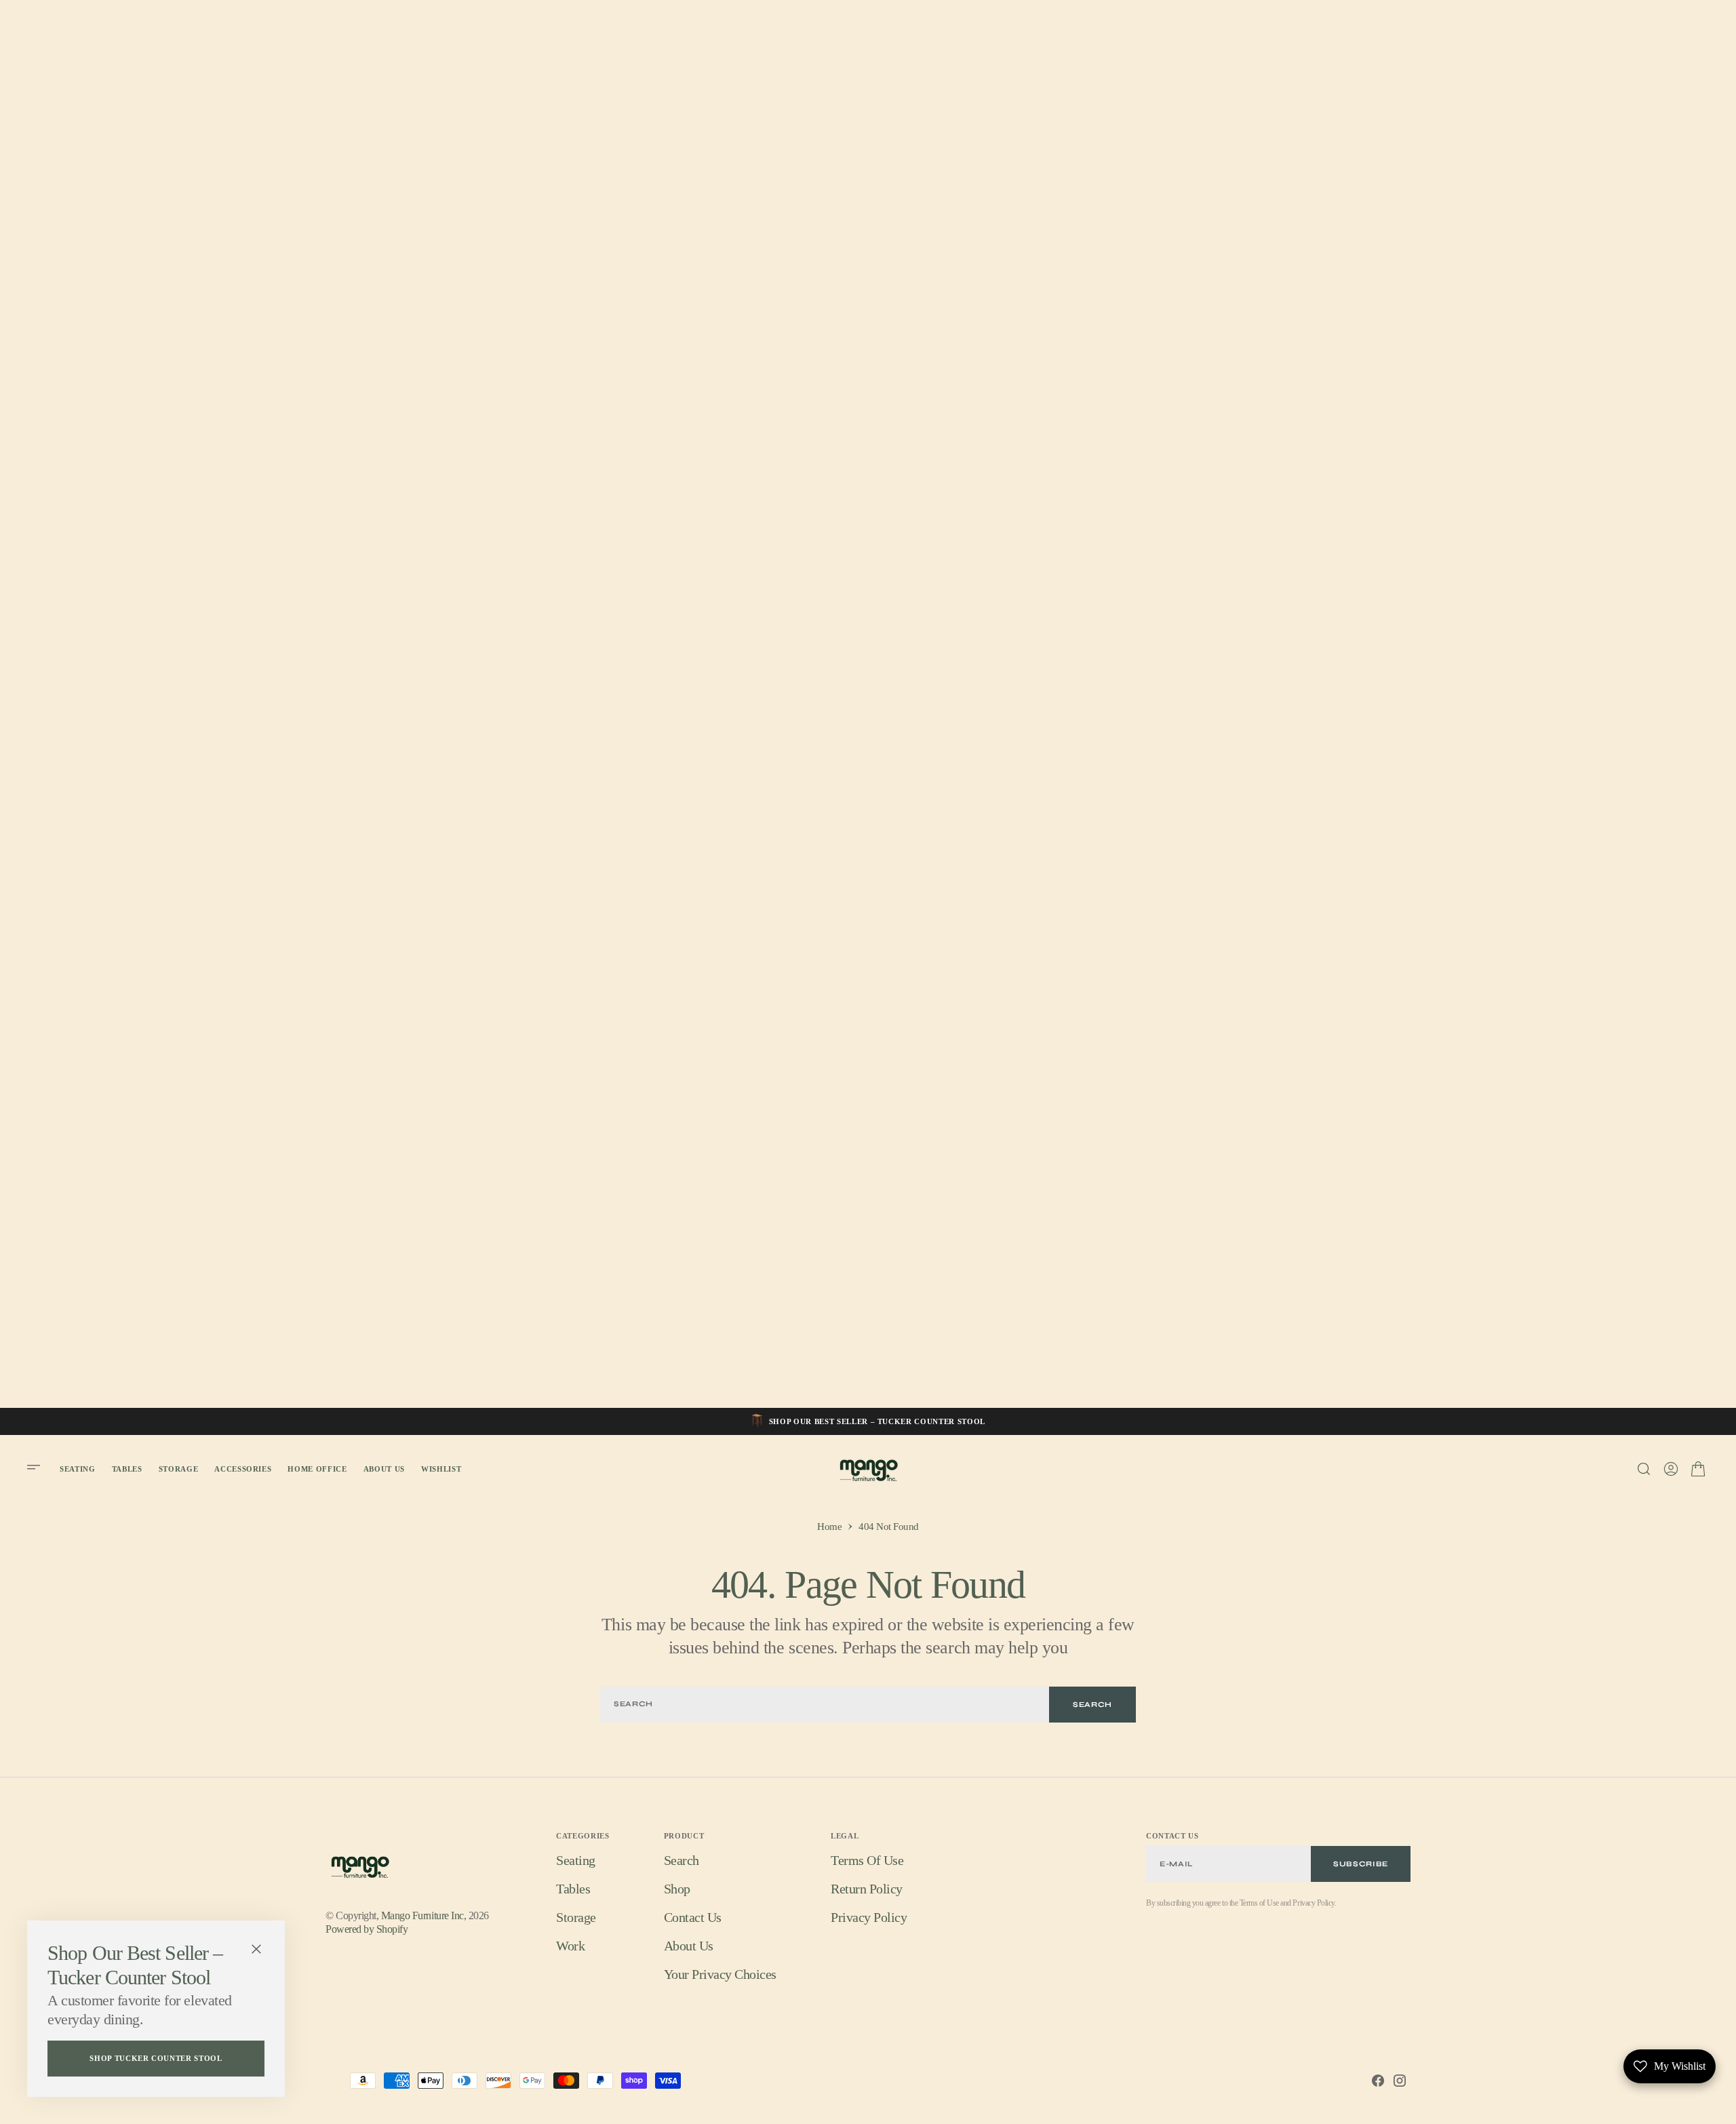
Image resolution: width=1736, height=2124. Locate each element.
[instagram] (1400, 2081)
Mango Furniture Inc (422, 1915)
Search (1092, 1705)
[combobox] (825, 1705)
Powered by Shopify (367, 1929)
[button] (38, 1469)
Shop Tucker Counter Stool (156, 2058)
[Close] (256, 1949)
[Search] (1644, 1469)
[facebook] (1378, 2081)
